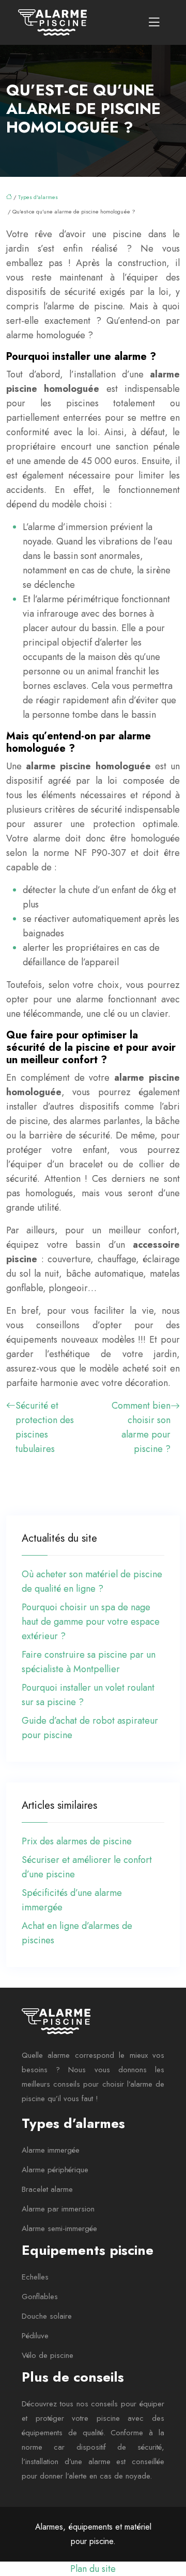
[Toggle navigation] (154, 22)
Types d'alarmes (38, 197)
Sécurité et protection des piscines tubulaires (45, 1427)
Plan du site (93, 2569)
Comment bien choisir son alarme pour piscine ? (141, 1427)
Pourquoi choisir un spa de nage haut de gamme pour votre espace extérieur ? (91, 1622)
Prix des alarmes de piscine (77, 1841)
